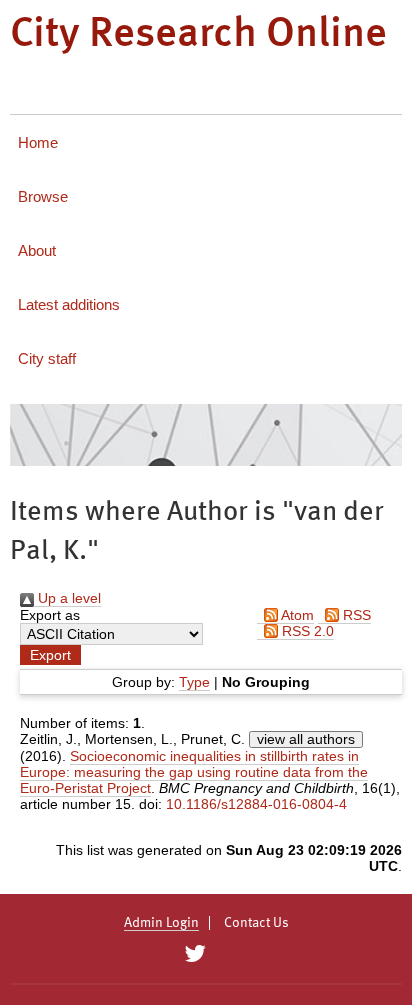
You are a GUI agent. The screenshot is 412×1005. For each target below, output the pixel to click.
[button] (50, 655)
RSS (355, 615)
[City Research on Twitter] (194, 954)
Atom (296, 615)
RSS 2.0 (306, 631)
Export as (50, 615)
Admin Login (161, 923)
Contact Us (256, 923)
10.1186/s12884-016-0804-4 (256, 804)
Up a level (67, 598)
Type (194, 682)
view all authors (306, 739)
